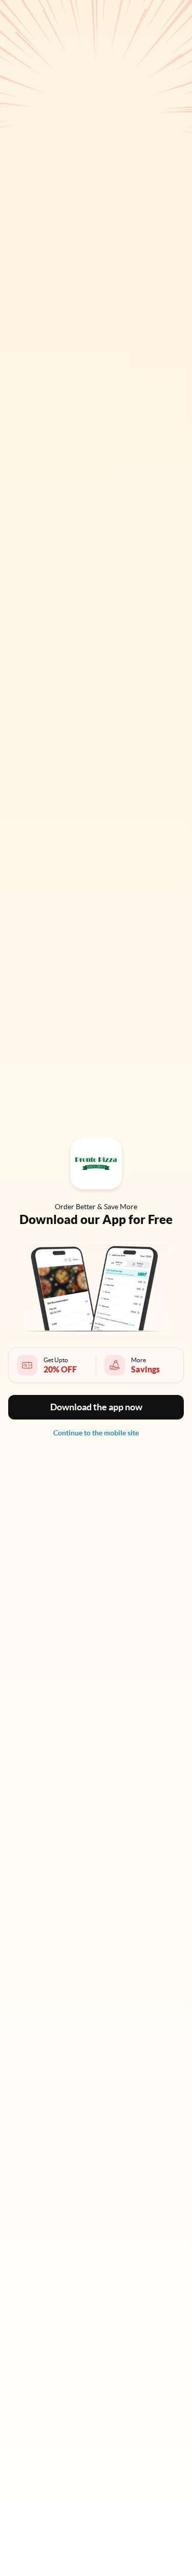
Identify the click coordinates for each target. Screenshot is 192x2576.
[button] (96, 1407)
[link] (96, 1433)
